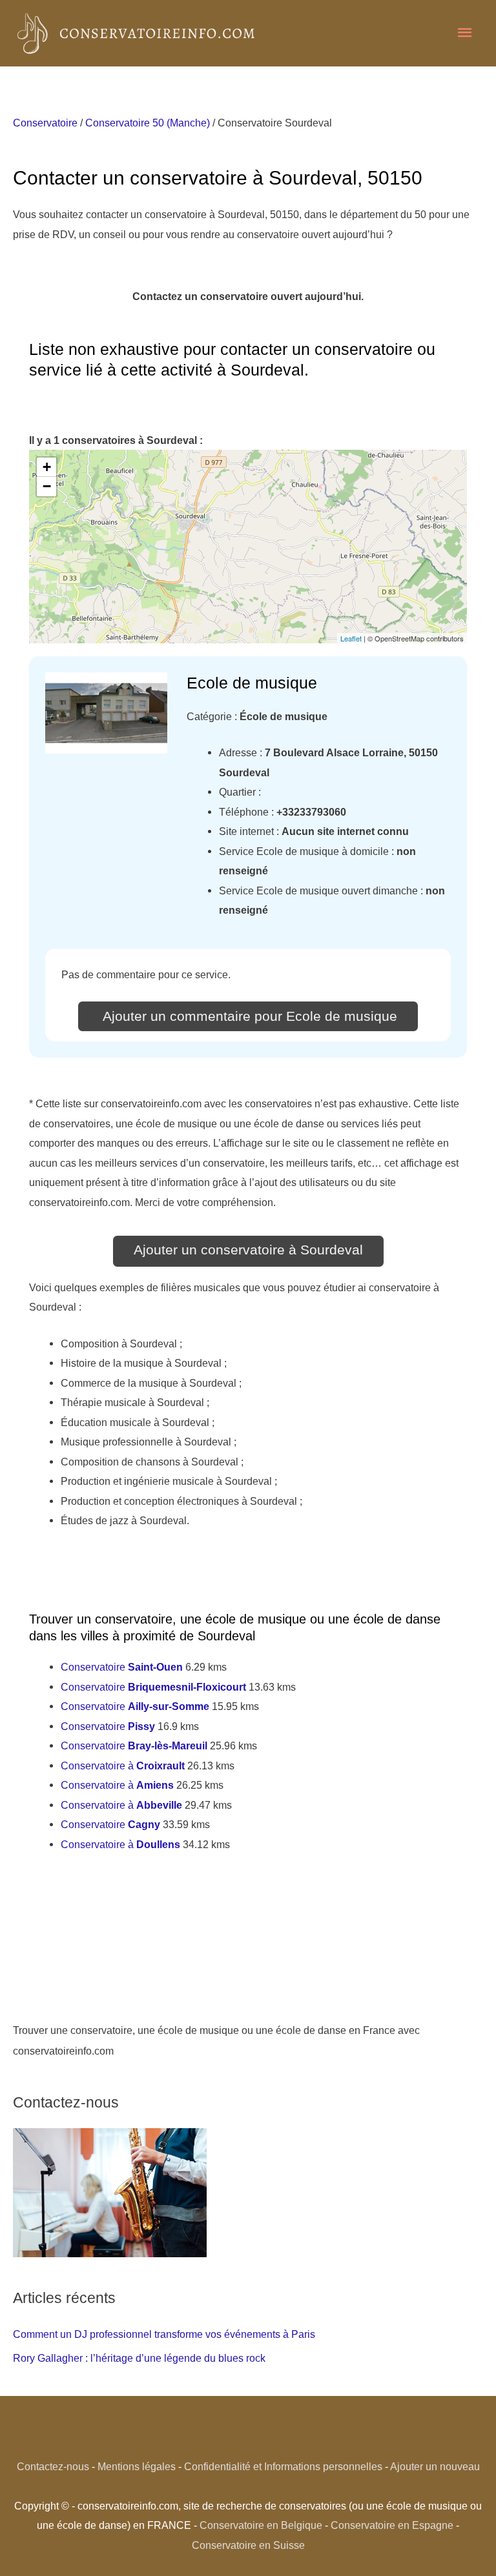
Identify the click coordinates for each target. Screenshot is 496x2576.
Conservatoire (45, 123)
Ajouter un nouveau (435, 2466)
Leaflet (351, 638)
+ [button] (47, 467)
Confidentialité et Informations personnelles (283, 2466)
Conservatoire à (123, 1766)
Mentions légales (137, 2466)
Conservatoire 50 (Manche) (148, 123)
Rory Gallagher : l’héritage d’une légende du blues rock (139, 2358)
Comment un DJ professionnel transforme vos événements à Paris (164, 2334)
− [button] (47, 486)
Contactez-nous (53, 2466)
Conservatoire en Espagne (392, 2525)
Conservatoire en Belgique (261, 2525)
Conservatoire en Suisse (248, 2545)
